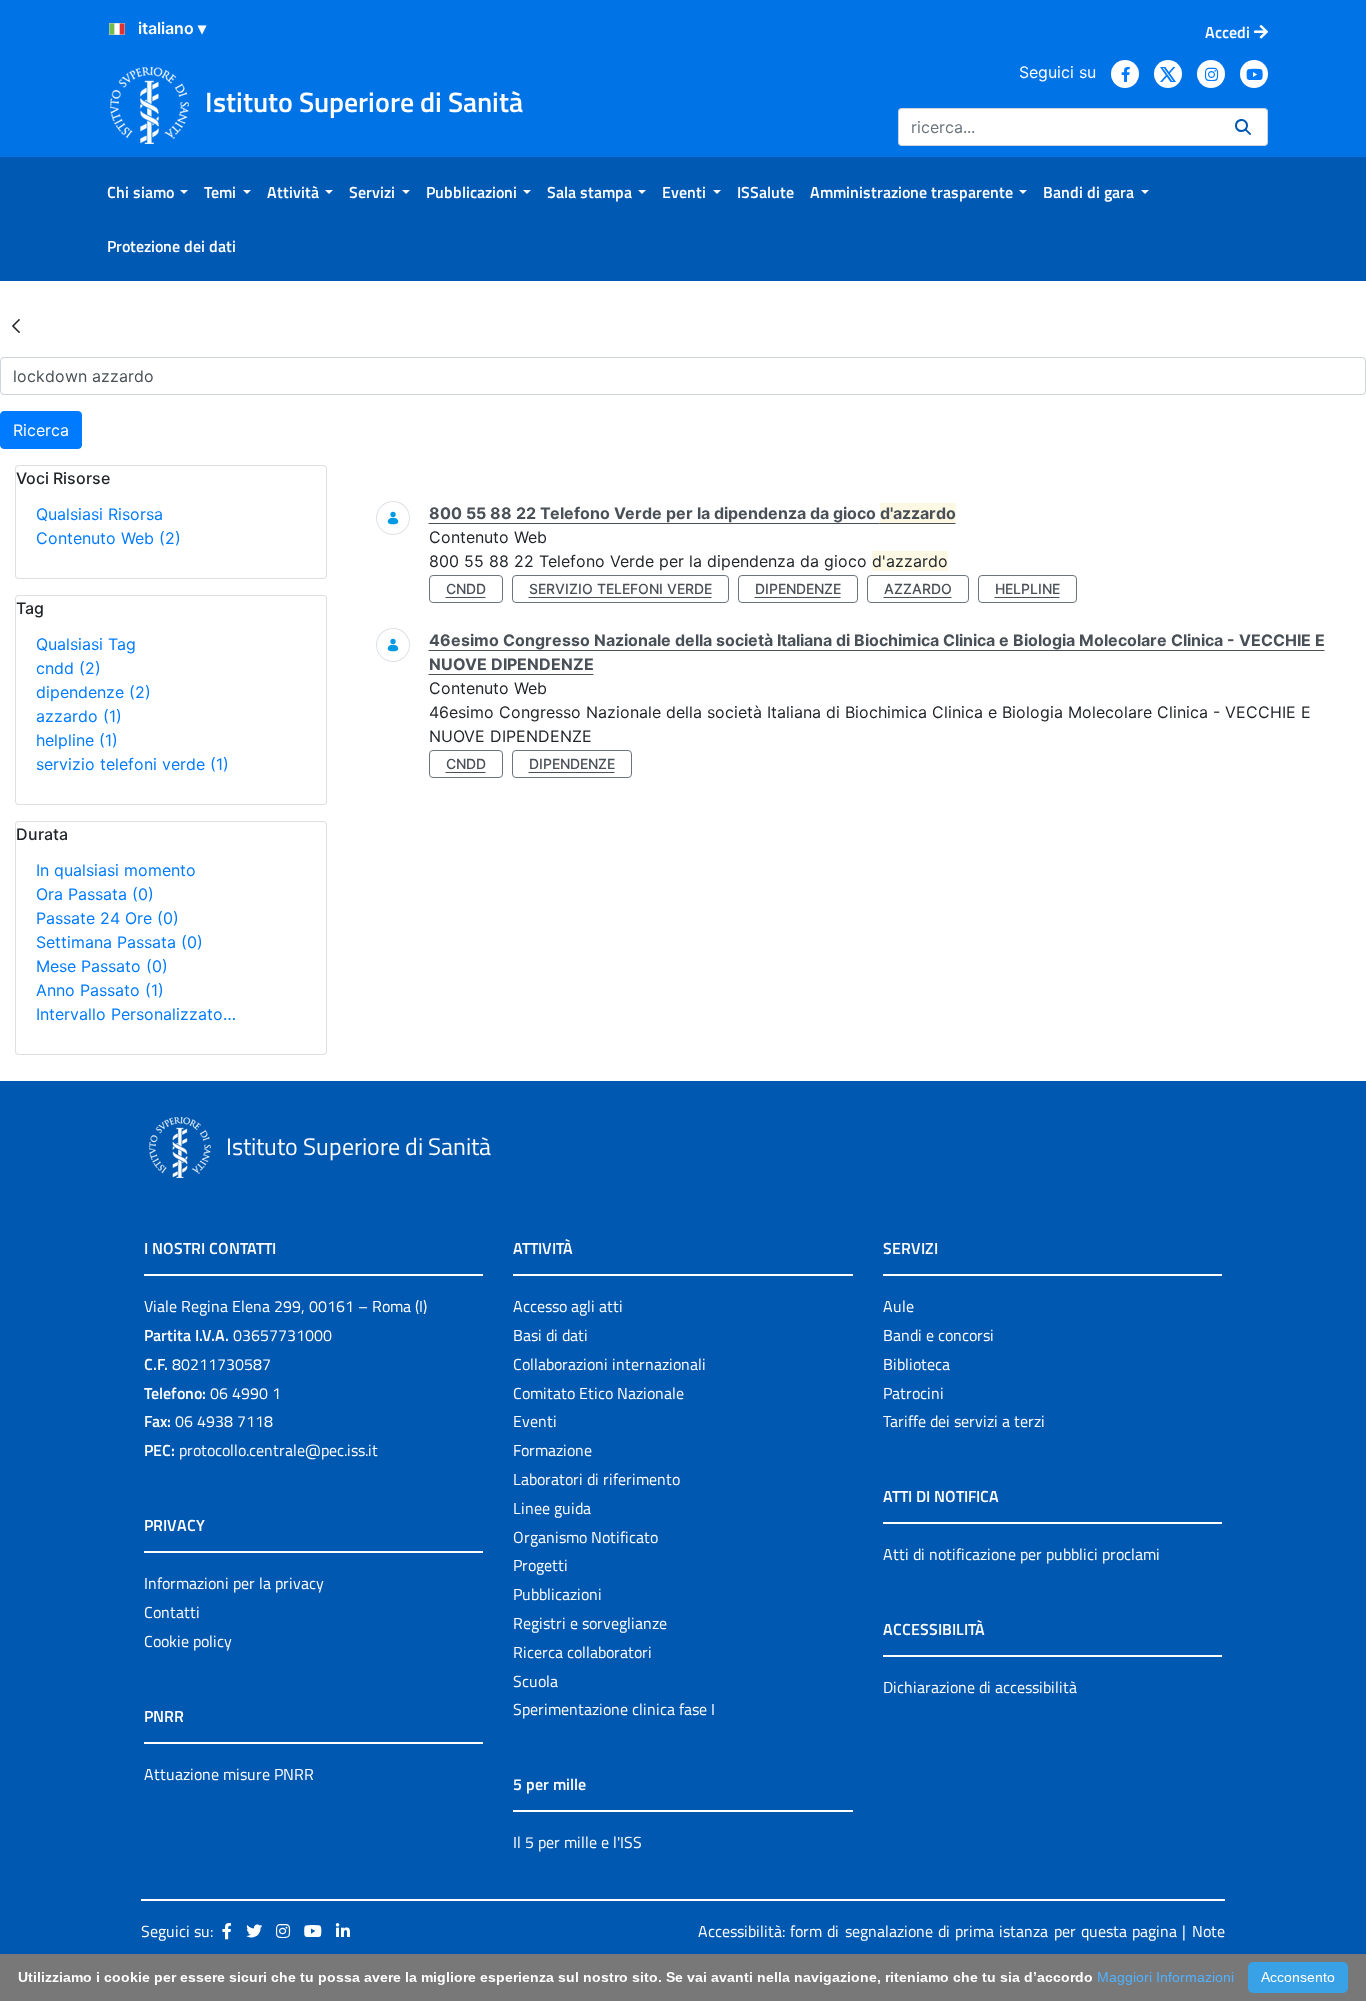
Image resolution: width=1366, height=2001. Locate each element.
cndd (68, 668)
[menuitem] (147, 192)
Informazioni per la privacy (234, 1583)
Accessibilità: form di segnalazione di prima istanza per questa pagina (937, 1931)
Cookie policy (188, 1641)
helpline (77, 740)
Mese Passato (102, 966)
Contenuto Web (108, 538)
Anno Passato (100, 990)
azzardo (79, 716)
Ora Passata (95, 894)
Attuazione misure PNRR (229, 1774)
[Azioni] (117, 29)
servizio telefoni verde (132, 764)
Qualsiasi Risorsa (99, 514)
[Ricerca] (1243, 127)
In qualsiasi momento (116, 870)
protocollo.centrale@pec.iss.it (278, 1450)
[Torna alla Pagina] (16, 325)
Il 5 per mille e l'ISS (577, 1842)
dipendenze (93, 692)
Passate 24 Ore (107, 918)
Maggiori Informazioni (1165, 1977)
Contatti (172, 1612)
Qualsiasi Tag (86, 644)
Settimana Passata (119, 942)
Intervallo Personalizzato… (136, 1014)
